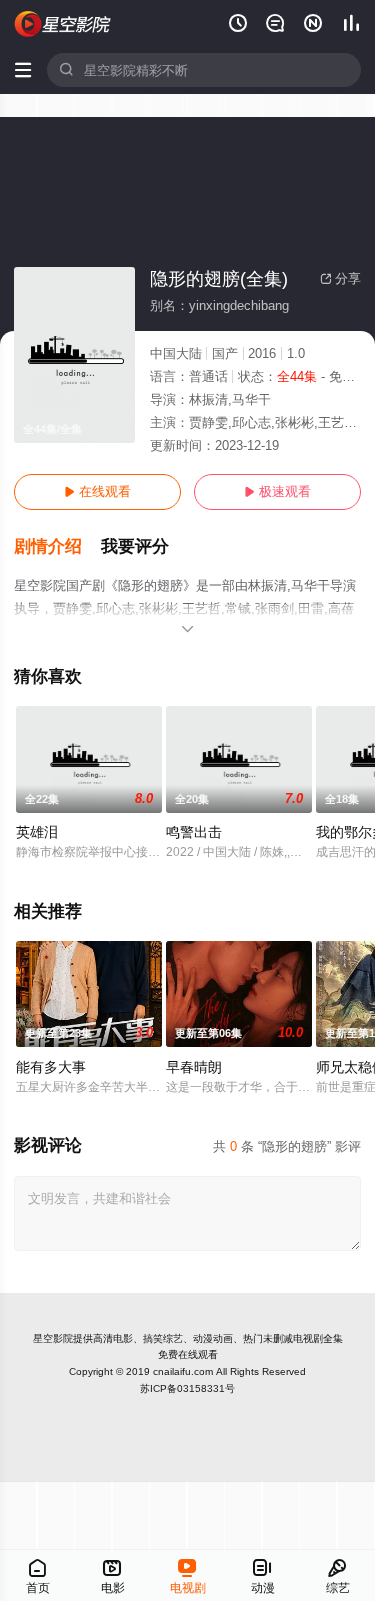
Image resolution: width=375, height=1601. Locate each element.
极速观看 (277, 491)
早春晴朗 (194, 1067)
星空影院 (53, 1338)
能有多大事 (51, 1067)
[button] (57, 547)
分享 (340, 278)
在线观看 (97, 491)
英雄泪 (37, 832)
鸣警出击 (194, 832)
